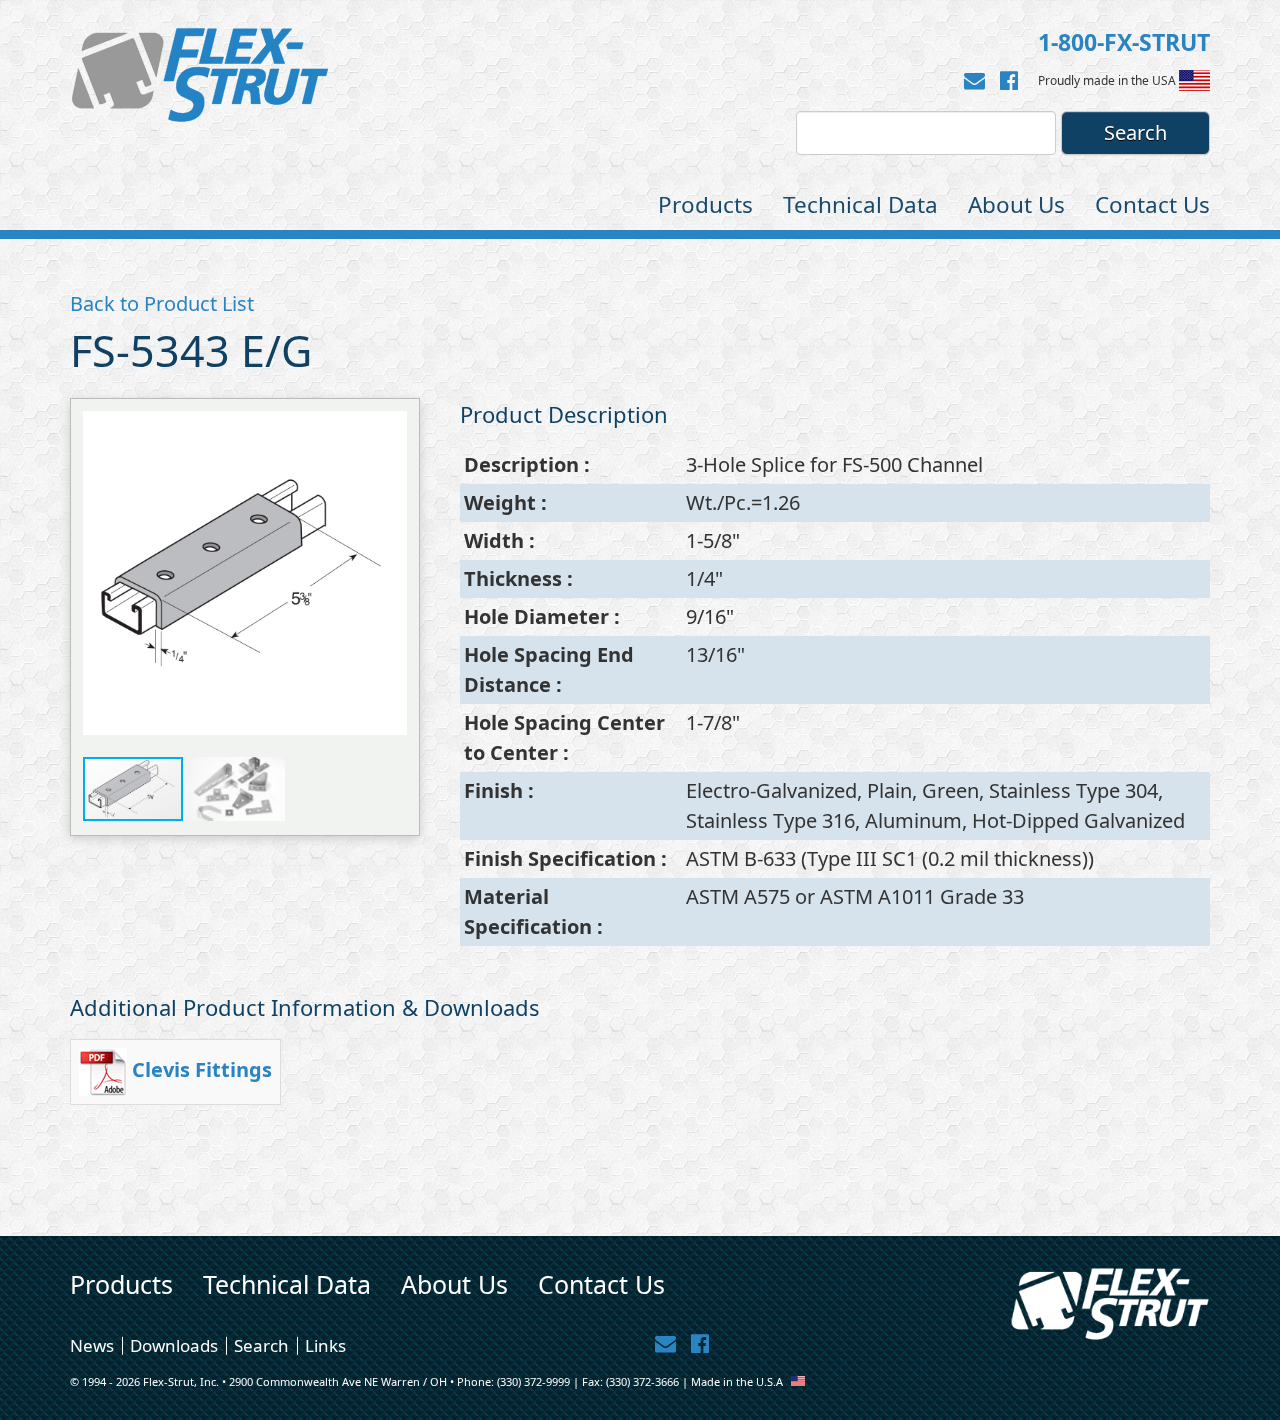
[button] (389, 573)
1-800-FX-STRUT (1124, 42)
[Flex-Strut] (200, 75)
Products (705, 204)
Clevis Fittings (202, 1069)
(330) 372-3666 (642, 1381)
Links (325, 1345)
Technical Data (860, 204)
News (92, 1345)
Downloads (174, 1345)
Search (261, 1345)
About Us (1016, 204)
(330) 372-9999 (533, 1381)
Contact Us (1152, 204)
